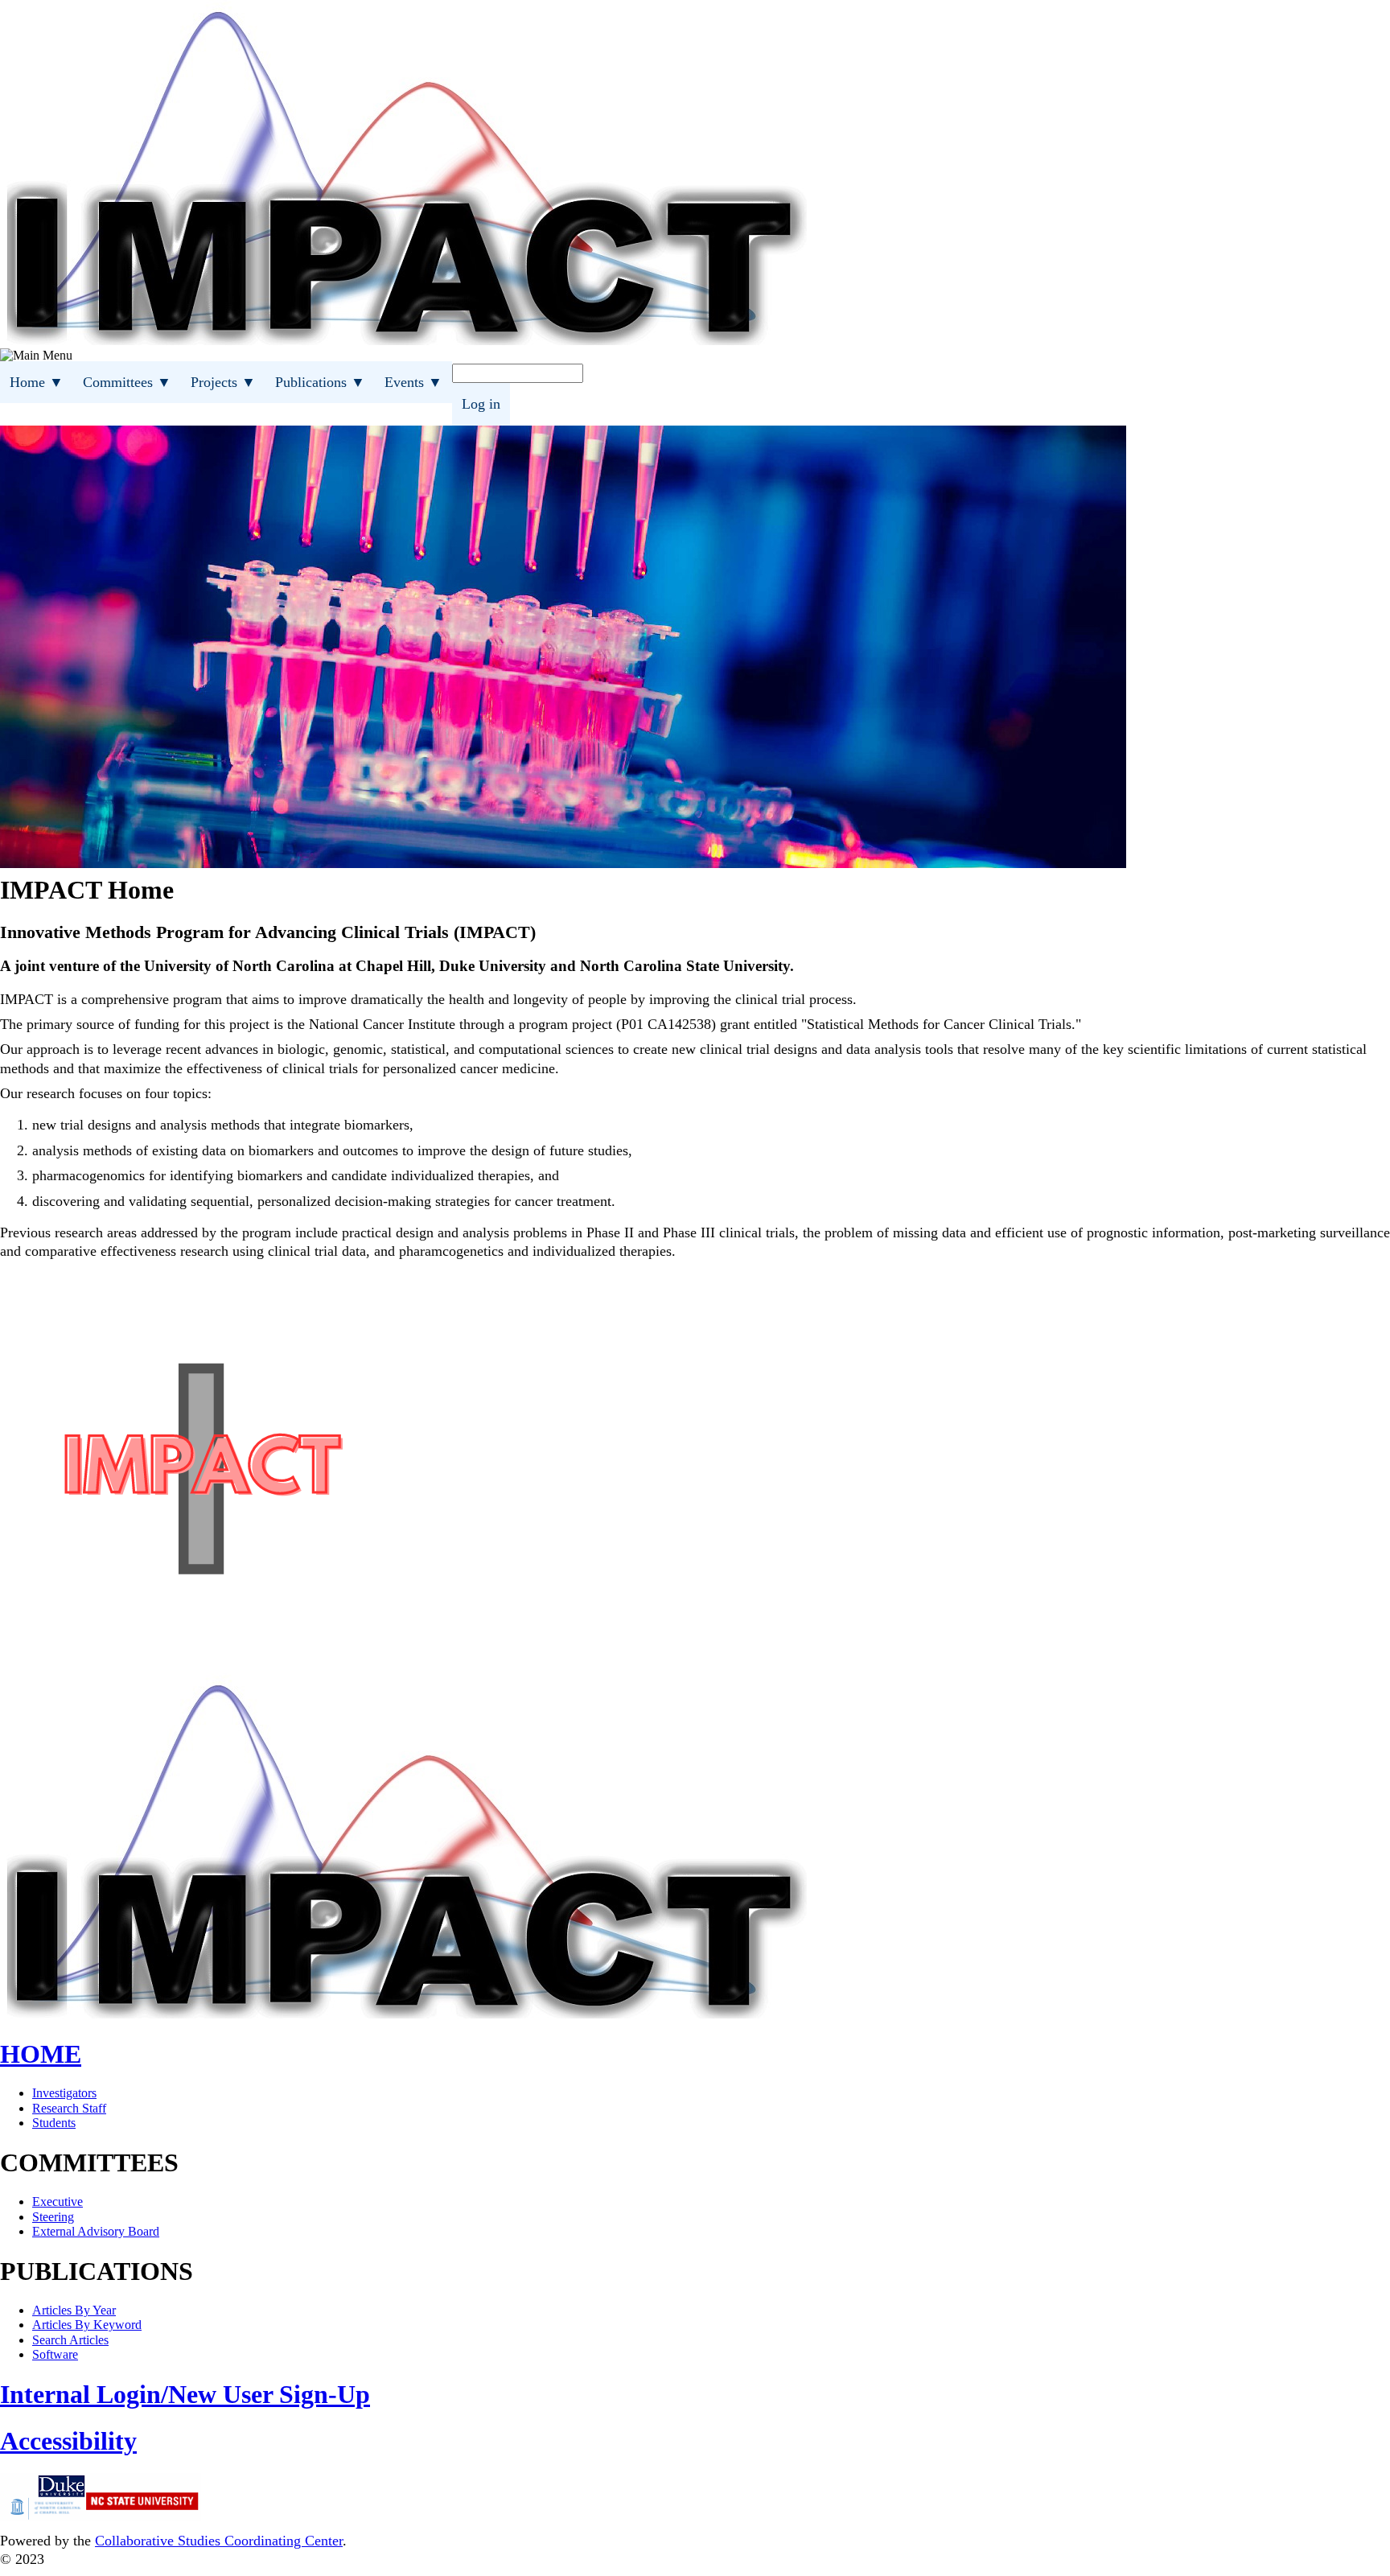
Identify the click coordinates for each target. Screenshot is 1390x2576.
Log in (481, 404)
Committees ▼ (127, 382)
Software (55, 2354)
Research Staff (69, 2108)
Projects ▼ (223, 382)
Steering (53, 2217)
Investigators (64, 2093)
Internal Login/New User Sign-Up (185, 2394)
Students (54, 2123)
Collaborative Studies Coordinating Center (219, 2541)
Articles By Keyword (87, 2325)
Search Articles (70, 2340)
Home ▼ (37, 382)
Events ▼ (413, 382)
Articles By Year (74, 2310)
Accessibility (68, 2441)
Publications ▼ (320, 382)
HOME (41, 2054)
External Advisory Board (96, 2231)
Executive (58, 2202)
